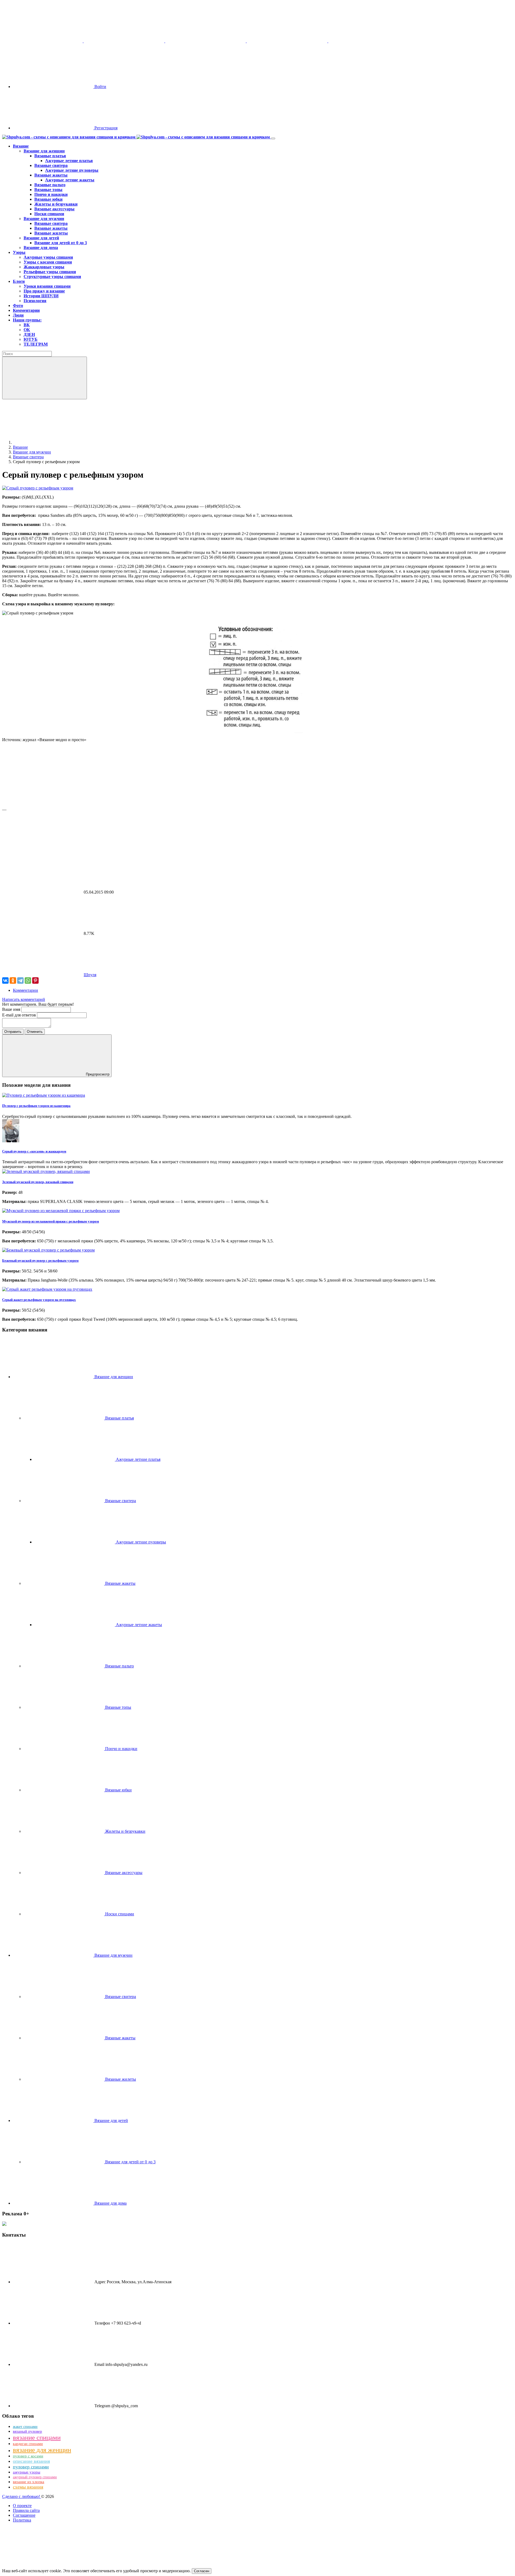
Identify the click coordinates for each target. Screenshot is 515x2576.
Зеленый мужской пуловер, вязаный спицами (38, 1182)
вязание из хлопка (29, 2482)
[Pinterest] (35, 980)
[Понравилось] (42, 805)
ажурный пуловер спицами (35, 2477)
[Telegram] (20, 980)
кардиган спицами (28, 2444)
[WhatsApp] (28, 980)
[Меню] (273, 138)
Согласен (202, 2571)
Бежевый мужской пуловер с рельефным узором (40, 1260)
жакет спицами (25, 2427)
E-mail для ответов (20, 1015)
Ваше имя (12, 1009)
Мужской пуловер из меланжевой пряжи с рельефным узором (51, 1221)
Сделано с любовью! (22, 2496)
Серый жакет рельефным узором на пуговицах (39, 1300)
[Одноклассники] (13, 980)
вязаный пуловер (27, 2431)
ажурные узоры (27, 2472)
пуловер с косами (28, 2456)
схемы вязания (28, 2487)
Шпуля (90, 975)
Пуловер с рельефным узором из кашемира (36, 1106)
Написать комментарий (24, 999)
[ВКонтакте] (5, 980)
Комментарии (25, 990)
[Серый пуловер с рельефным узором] (38, 488)
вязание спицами (37, 2437)
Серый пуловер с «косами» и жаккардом (34, 1151)
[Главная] (53, 442)
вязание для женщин (42, 2450)
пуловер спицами (31, 2467)
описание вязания (31, 2461)
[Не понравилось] (42, 851)
